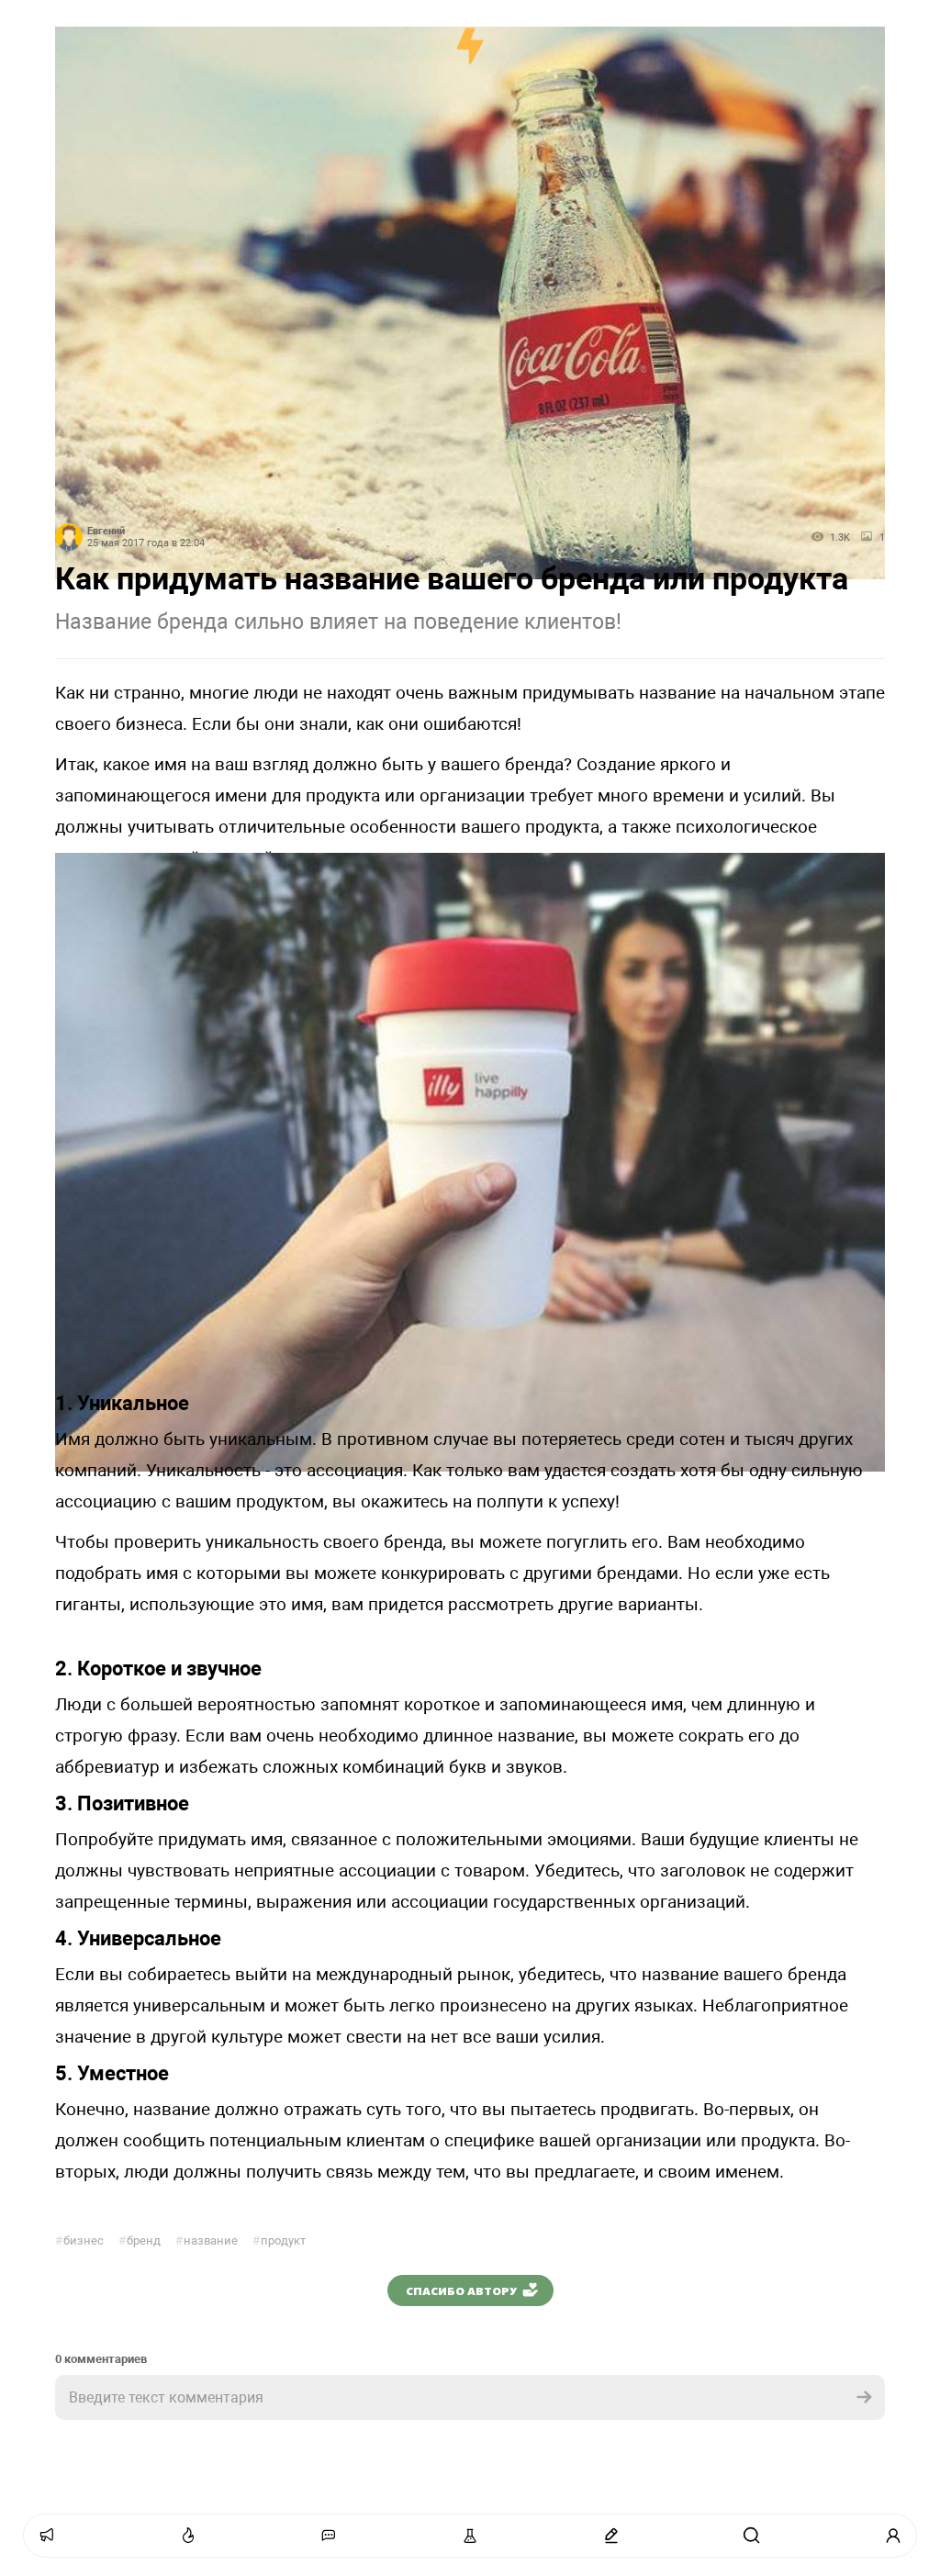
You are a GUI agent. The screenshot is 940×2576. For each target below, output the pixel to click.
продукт (279, 2240)
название (207, 2240)
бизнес (79, 2240)
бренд (140, 2240)
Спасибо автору (461, 2290)
